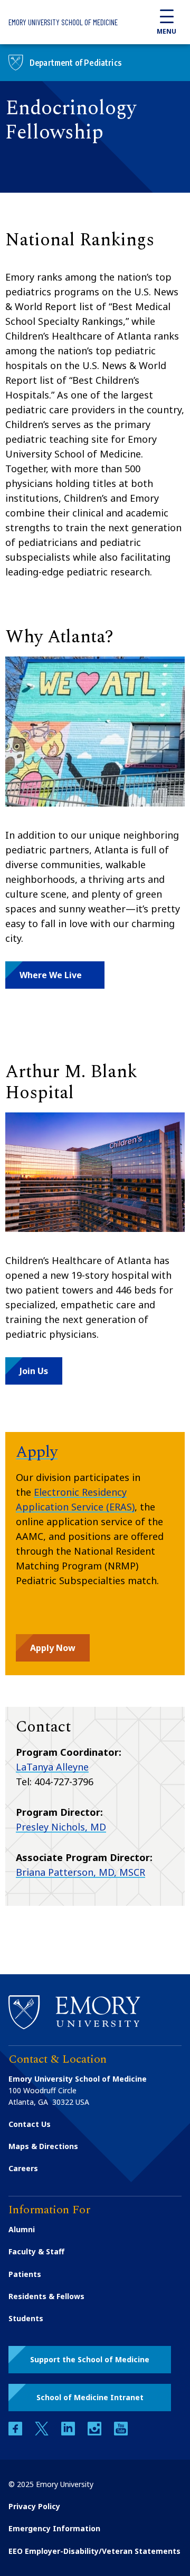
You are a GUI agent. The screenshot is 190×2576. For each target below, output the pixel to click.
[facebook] (16, 2433)
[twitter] (43, 2433)
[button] (55, 975)
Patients (25, 2274)
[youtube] (121, 2433)
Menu (167, 31)
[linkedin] (69, 2433)
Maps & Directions (43, 2146)
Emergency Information (54, 2528)
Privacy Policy (34, 2506)
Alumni (22, 2229)
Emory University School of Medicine (63, 22)
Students (26, 2318)
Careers (23, 2168)
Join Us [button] (34, 1371)
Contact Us (30, 2124)
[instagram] (96, 2433)
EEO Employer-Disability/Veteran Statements (94, 2551)
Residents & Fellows (46, 2296)
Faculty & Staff (36, 2251)
